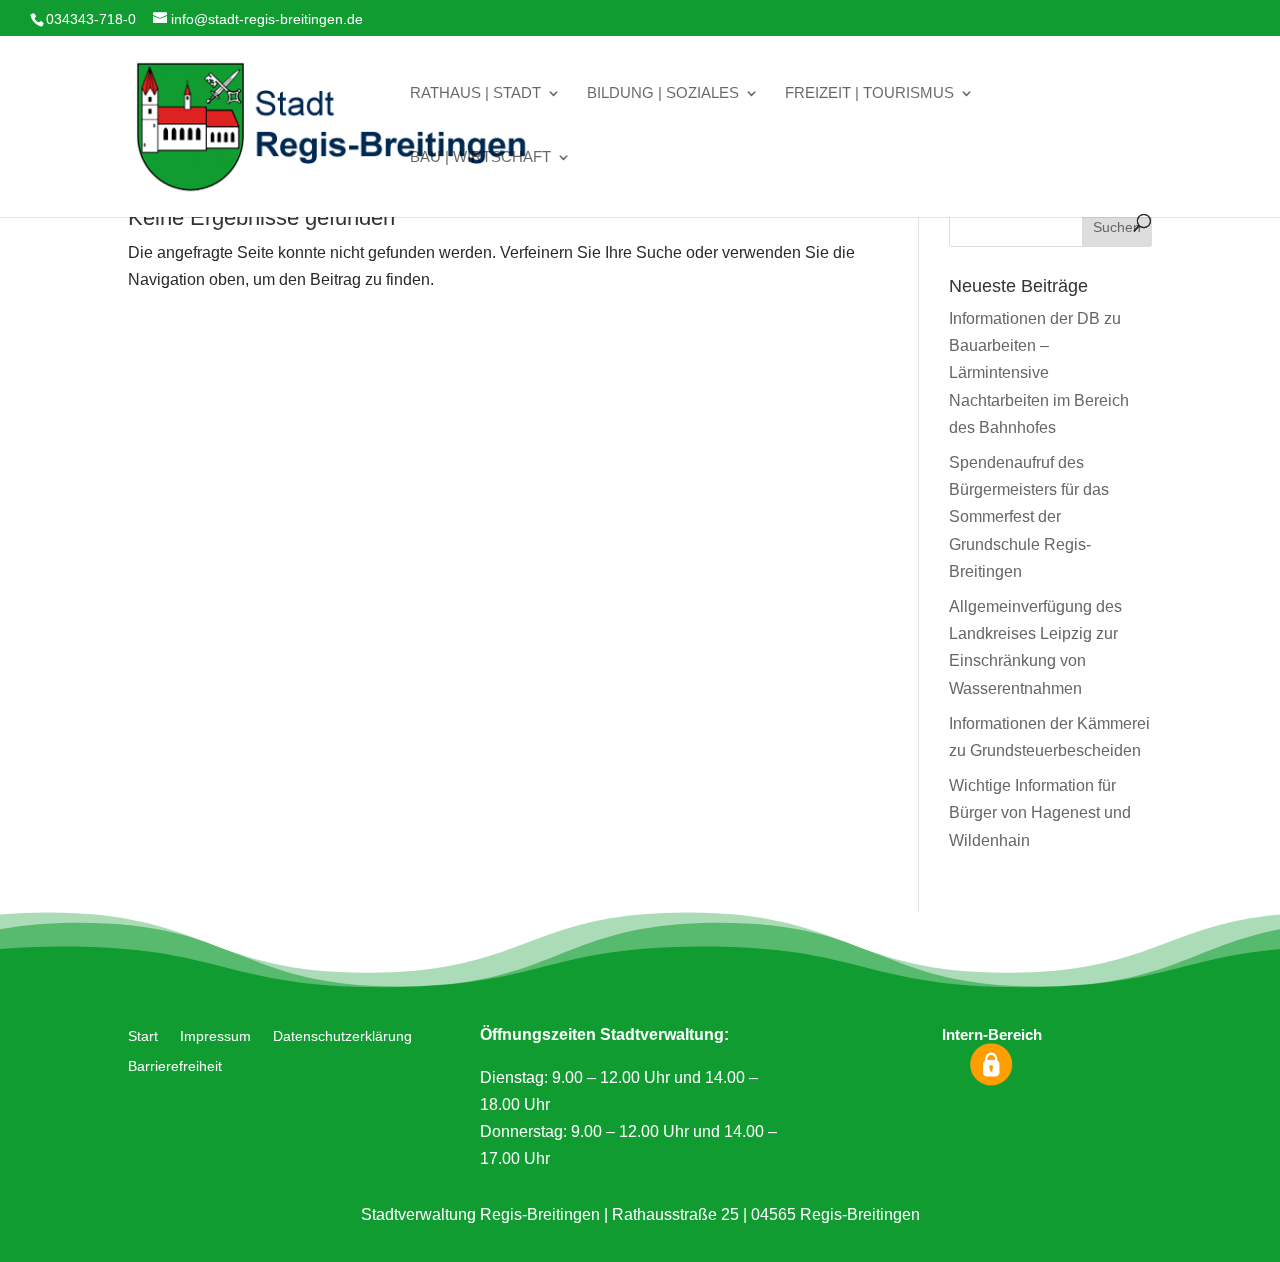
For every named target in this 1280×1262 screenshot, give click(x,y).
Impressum (215, 1036)
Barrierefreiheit (175, 1066)
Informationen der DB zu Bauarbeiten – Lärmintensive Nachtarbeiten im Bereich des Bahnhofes (1039, 373)
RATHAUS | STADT (475, 93)
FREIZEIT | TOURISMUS (869, 93)
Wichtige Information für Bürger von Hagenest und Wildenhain (1040, 812)
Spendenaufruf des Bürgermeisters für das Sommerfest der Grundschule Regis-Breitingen (1029, 517)
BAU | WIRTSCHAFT (480, 157)
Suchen (1117, 227)
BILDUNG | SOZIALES (663, 93)
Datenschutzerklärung (342, 1036)
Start (143, 1036)
